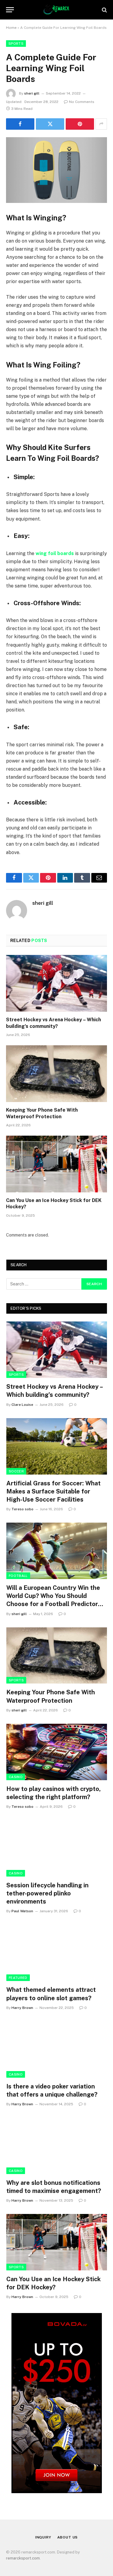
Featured (18, 1978)
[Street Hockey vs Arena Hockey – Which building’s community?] (56, 983)
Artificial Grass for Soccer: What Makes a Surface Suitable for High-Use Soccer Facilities (53, 1491)
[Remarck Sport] (56, 10)
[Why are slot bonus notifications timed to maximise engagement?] (57, 2146)
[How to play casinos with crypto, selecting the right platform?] (57, 1752)
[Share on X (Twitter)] (50, 124)
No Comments (82, 102)
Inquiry (43, 2537)
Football (18, 1576)
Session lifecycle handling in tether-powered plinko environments (47, 1893)
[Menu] (10, 10)
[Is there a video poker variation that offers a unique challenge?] (57, 2049)
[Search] (104, 10)
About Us (68, 2537)
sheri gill (32, 93)
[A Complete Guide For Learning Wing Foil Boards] (56, 170)
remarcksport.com (23, 2558)
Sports (16, 44)
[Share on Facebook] (20, 124)
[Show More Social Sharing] (101, 124)
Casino (16, 1777)
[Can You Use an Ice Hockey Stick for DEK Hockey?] (56, 1164)
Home (11, 28)
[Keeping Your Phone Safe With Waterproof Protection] (56, 1074)
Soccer (16, 1471)
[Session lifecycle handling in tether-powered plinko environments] (57, 1848)
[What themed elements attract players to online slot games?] (57, 1953)
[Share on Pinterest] (80, 124)
